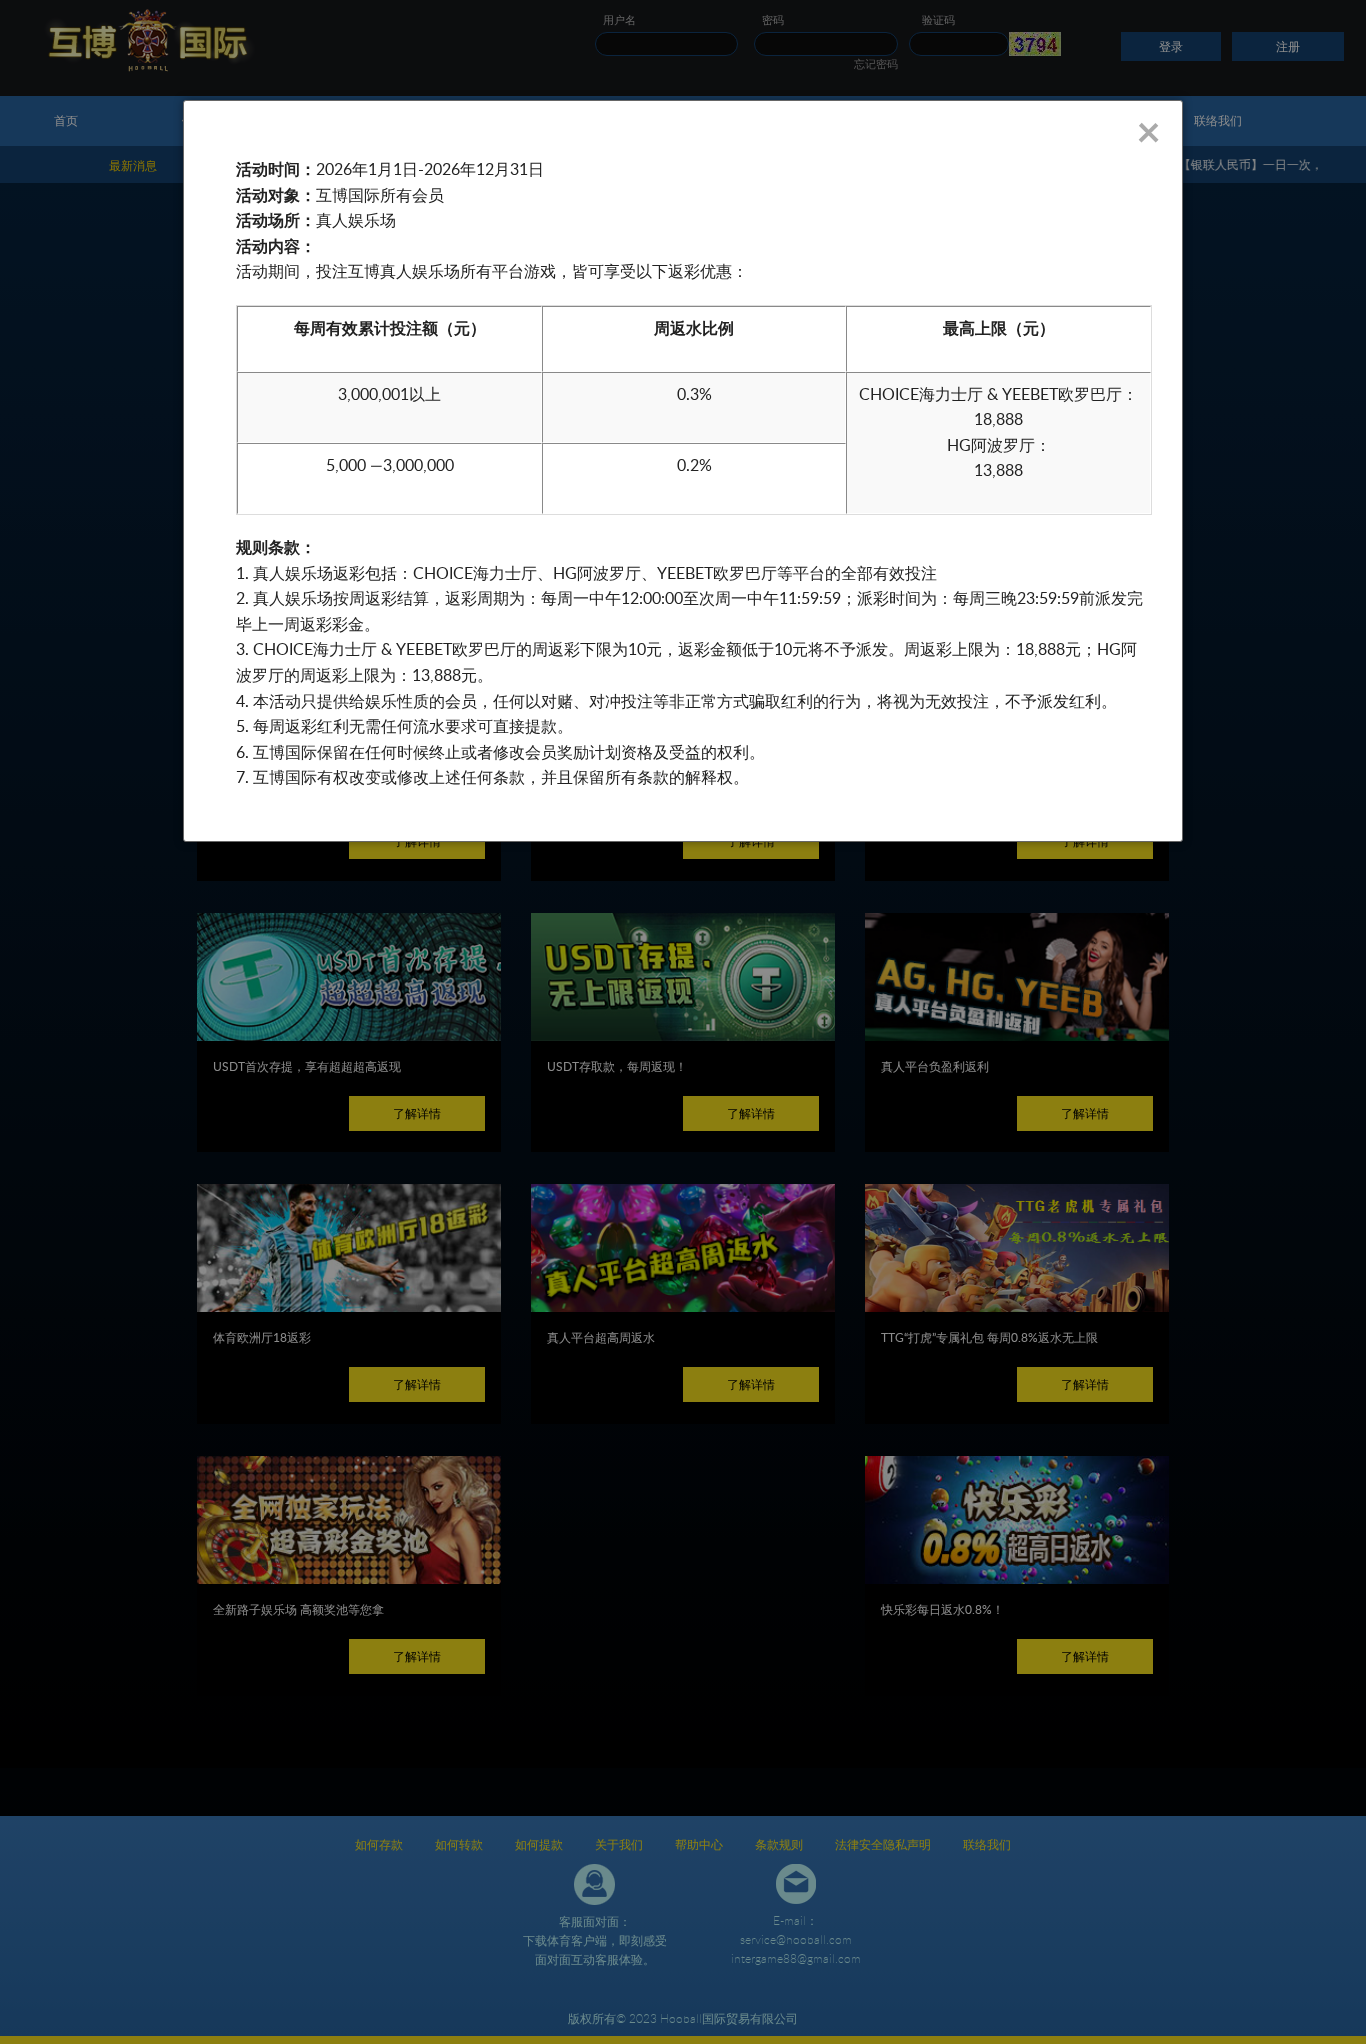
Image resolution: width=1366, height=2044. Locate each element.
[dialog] (683, 471)
